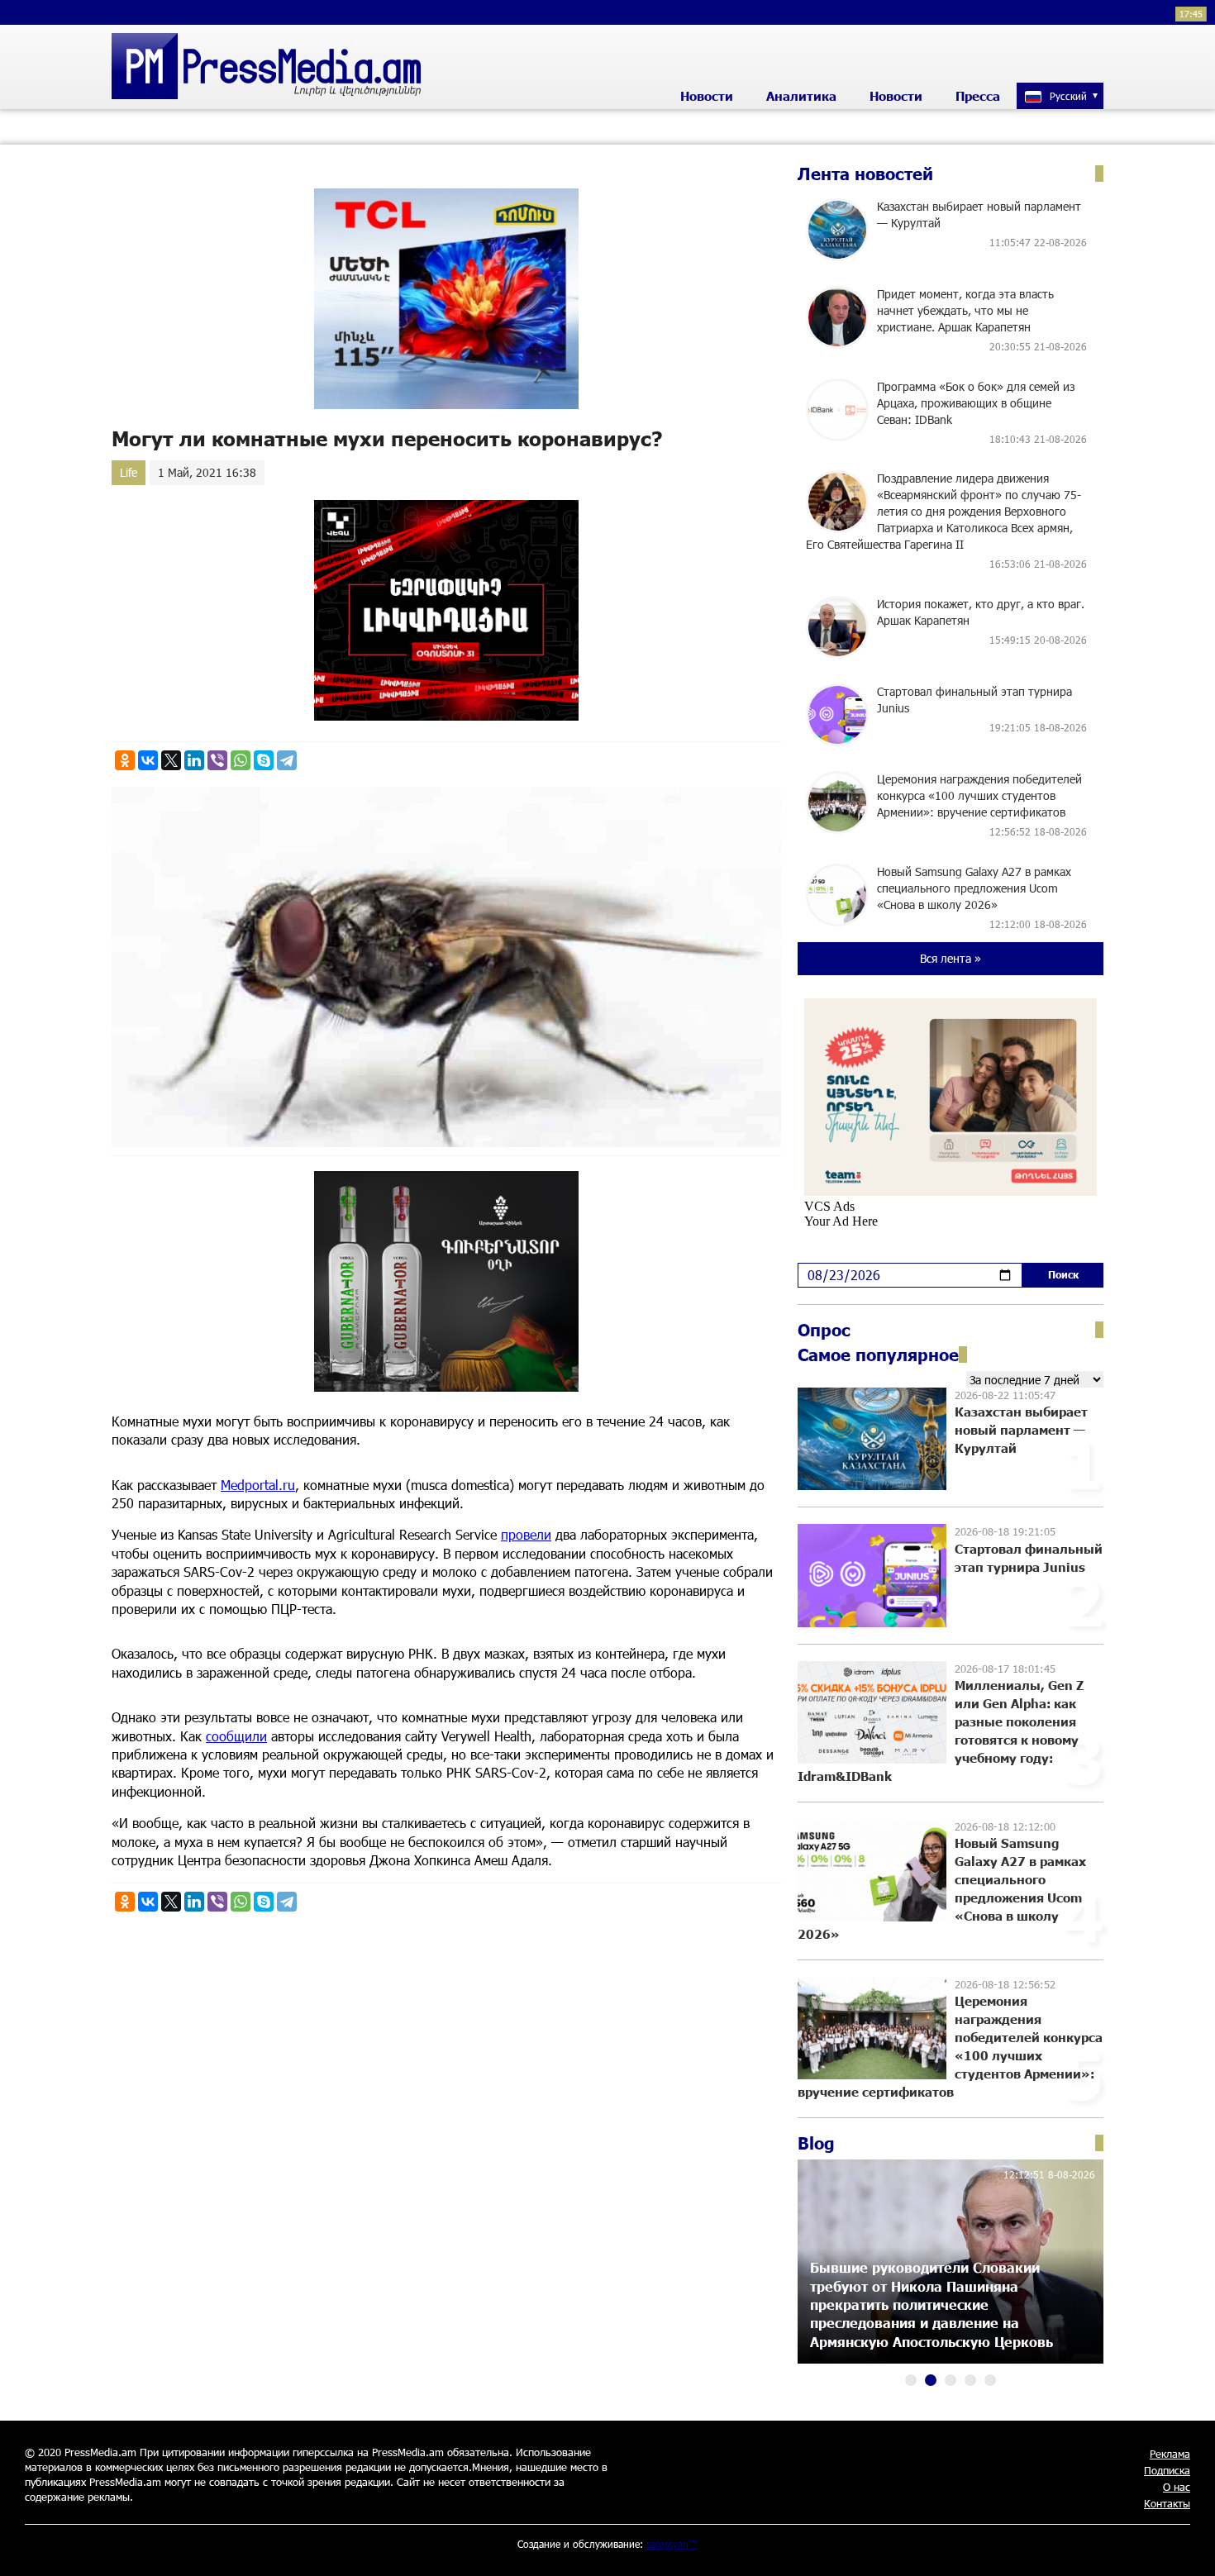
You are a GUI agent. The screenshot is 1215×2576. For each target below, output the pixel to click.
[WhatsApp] (241, 760)
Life (129, 472)
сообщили (236, 1736)
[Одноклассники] (125, 760)
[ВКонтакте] (148, 760)
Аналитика (801, 96)
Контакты (1167, 2503)
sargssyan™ (672, 2544)
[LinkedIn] (194, 760)
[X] (171, 760)
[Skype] (264, 760)
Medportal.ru (258, 1485)
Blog (816, 2143)
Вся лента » (951, 958)
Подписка (1167, 2470)
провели (526, 1534)
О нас (1177, 2487)
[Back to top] (1186, 2547)
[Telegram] (287, 760)
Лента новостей (865, 174)
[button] (911, 2380)
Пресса (978, 96)
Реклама (1170, 2454)
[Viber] (217, 760)
